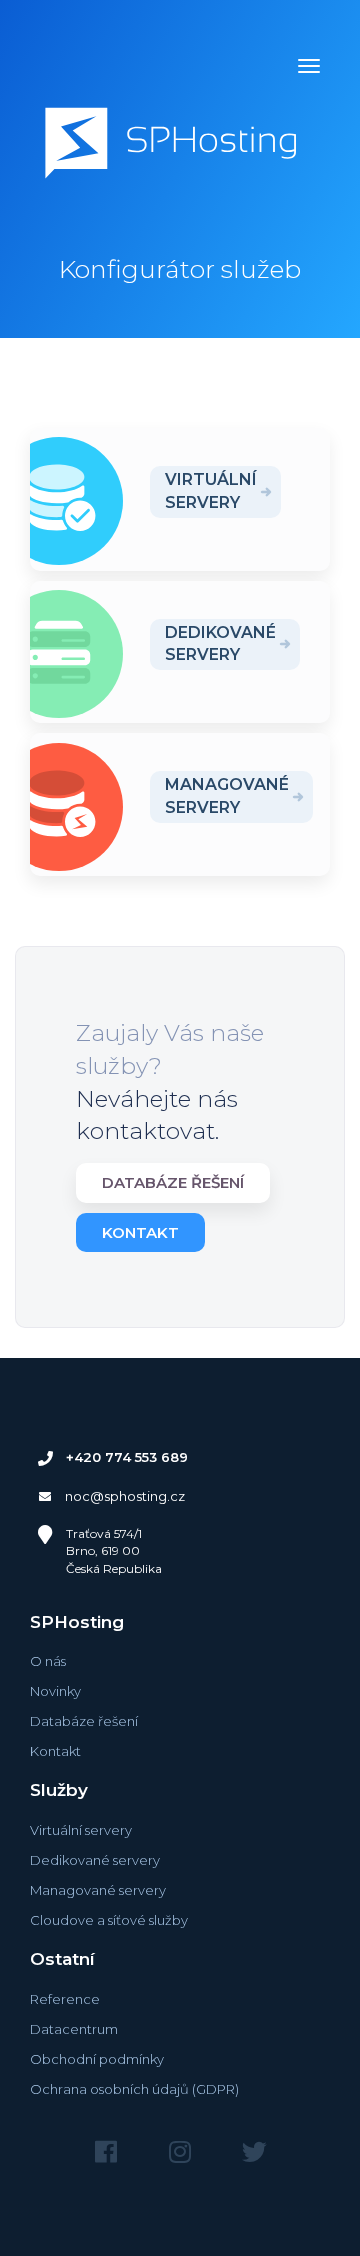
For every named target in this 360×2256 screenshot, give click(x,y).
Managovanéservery (227, 796)
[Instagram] (180, 2152)
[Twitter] (254, 2152)
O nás (48, 1661)
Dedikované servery (95, 1860)
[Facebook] (106, 2152)
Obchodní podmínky (97, 2059)
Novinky (55, 1691)
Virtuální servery (81, 1830)
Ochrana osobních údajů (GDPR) (134, 2089)
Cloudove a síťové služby (109, 1920)
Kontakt (140, 1232)
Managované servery (98, 1890)
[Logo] (171, 146)
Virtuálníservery (211, 491)
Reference (65, 1999)
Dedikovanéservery (220, 644)
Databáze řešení (173, 1182)
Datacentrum (74, 2029)
